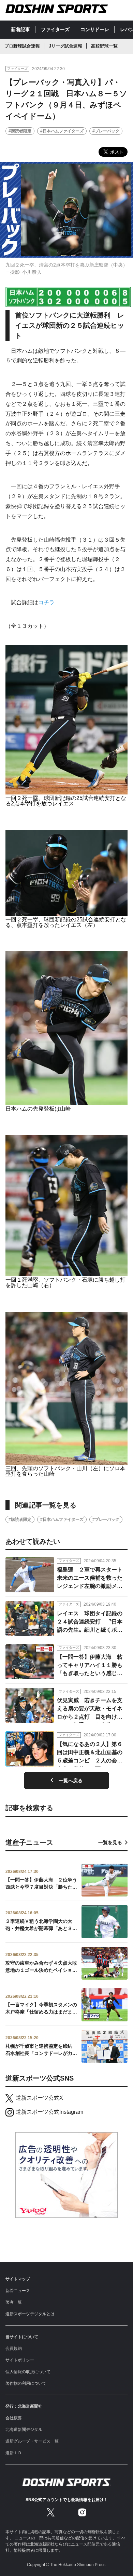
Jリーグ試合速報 (65, 46)
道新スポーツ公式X (39, 2098)
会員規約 (14, 2348)
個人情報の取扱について (28, 2372)
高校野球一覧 (104, 46)
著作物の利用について (26, 2383)
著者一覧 (14, 2302)
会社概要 (14, 2418)
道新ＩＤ (14, 2453)
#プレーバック (106, 131)
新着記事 (20, 29)
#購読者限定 (20, 131)
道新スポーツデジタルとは (30, 2314)
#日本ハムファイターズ (62, 131)
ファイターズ (55, 29)
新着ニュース (18, 2291)
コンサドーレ (95, 29)
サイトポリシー (20, 2360)
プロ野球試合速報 (22, 46)
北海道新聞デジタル (24, 2430)
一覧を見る (110, 1842)
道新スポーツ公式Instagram (49, 2112)
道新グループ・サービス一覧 (32, 2441)
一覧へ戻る (71, 1781)
